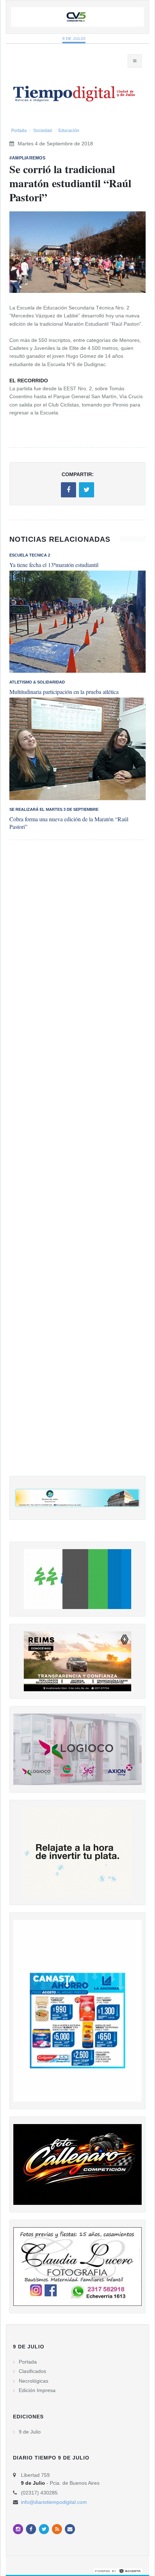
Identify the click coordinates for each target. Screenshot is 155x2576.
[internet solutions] (118, 2571)
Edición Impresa (37, 2390)
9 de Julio (74, 39)
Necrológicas (34, 2381)
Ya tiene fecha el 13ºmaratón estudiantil (54, 565)
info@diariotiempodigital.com (54, 2502)
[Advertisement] (77, 1165)
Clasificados (32, 2371)
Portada (19, 131)
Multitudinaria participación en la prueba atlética (64, 692)
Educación (69, 131)
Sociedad (43, 131)
